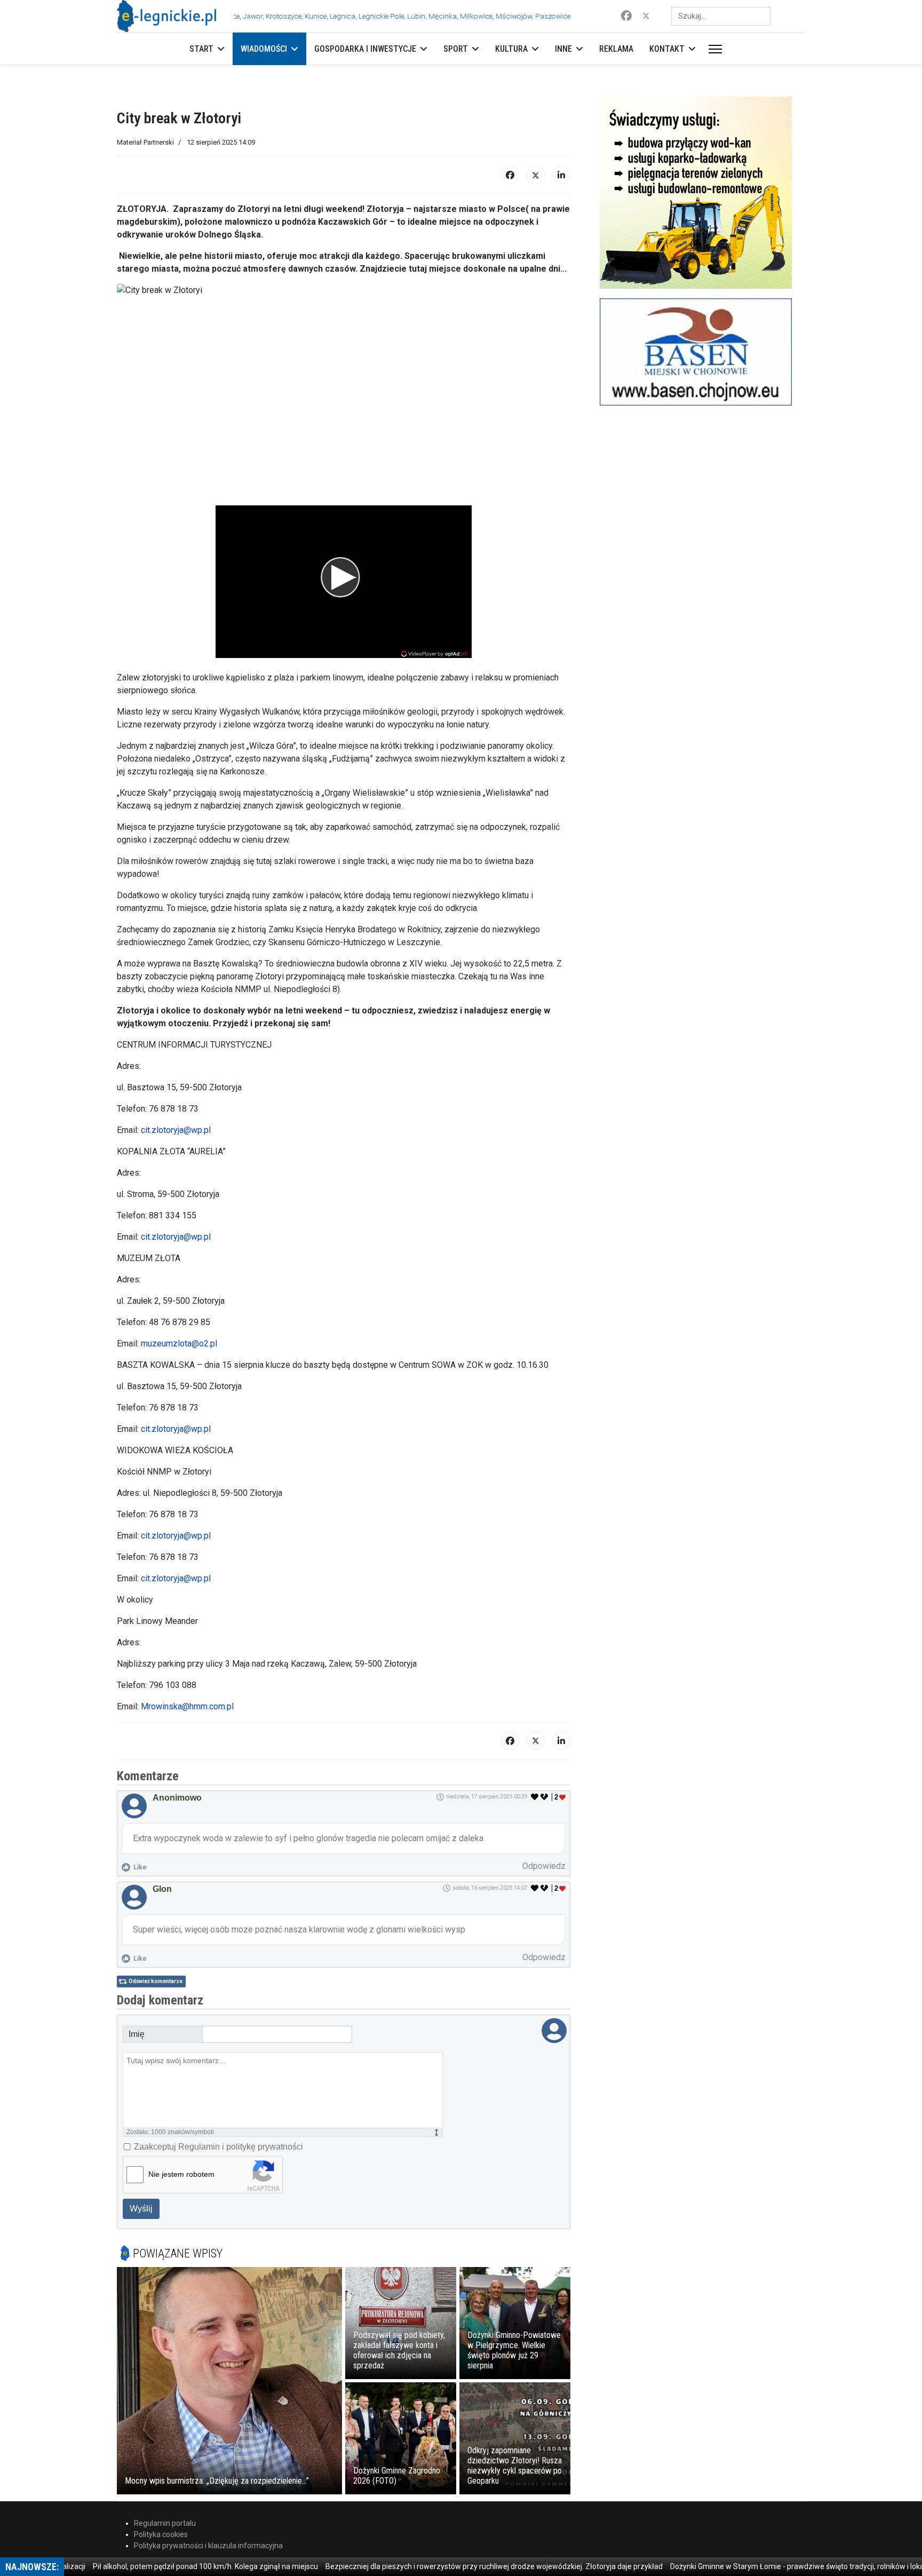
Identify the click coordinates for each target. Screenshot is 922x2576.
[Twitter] (646, 16)
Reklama (616, 49)
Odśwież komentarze (156, 1981)
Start (201, 49)
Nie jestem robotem (181, 2174)
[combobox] (721, 16)
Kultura (511, 49)
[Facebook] (626, 16)
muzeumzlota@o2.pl (179, 1344)
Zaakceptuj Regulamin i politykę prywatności (218, 2147)
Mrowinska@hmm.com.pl (187, 1706)
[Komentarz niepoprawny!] (545, 1797)
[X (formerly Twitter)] (536, 175)
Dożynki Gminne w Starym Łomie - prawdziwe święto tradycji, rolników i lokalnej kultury (759, 2566)
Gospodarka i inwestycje (365, 49)
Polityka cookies (161, 2534)
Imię (137, 2034)
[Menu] (713, 49)
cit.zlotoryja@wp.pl (176, 1130)
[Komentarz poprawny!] (535, 1797)
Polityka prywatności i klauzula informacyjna (208, 2546)
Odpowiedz (544, 1866)
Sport (456, 49)
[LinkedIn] (561, 175)
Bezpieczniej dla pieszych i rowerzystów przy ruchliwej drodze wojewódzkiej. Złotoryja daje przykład (438, 2566)
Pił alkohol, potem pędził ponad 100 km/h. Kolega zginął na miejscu (149, 2566)
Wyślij (141, 2209)
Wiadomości (264, 49)
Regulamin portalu (165, 2523)
